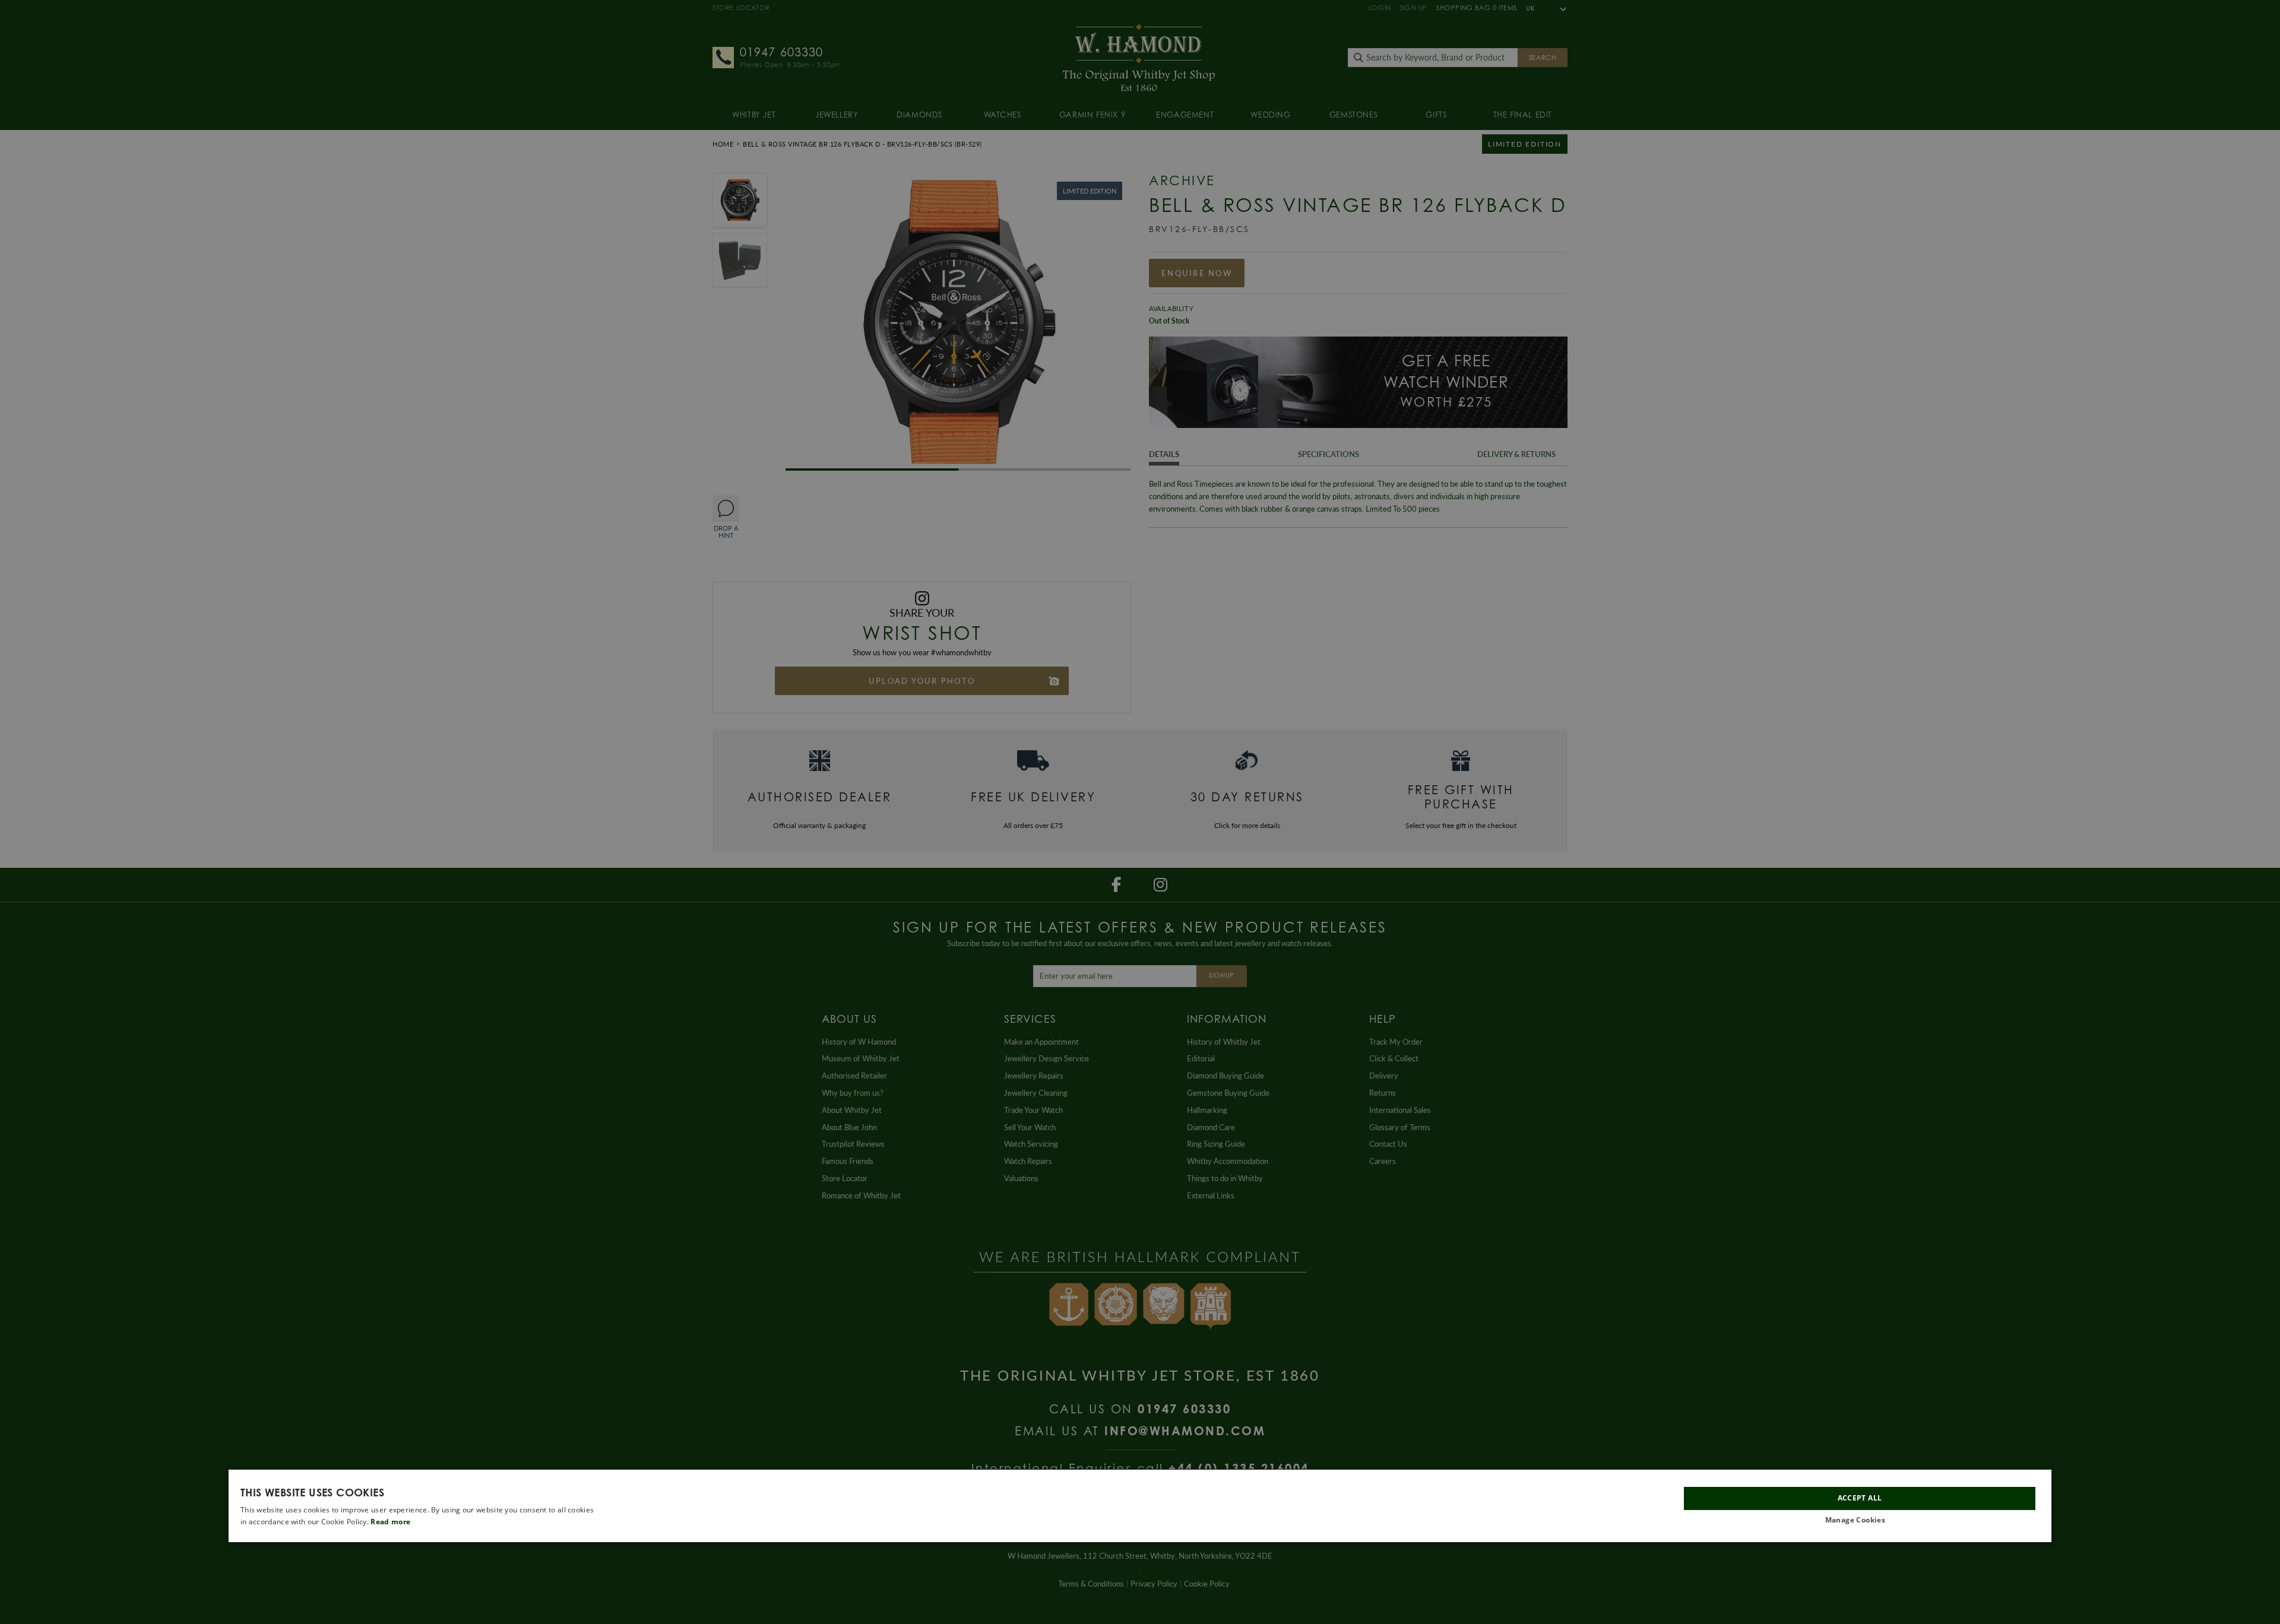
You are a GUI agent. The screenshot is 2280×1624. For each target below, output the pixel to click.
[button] (1860, 1520)
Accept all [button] (1860, 1498)
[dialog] (1140, 1506)
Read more (390, 1522)
